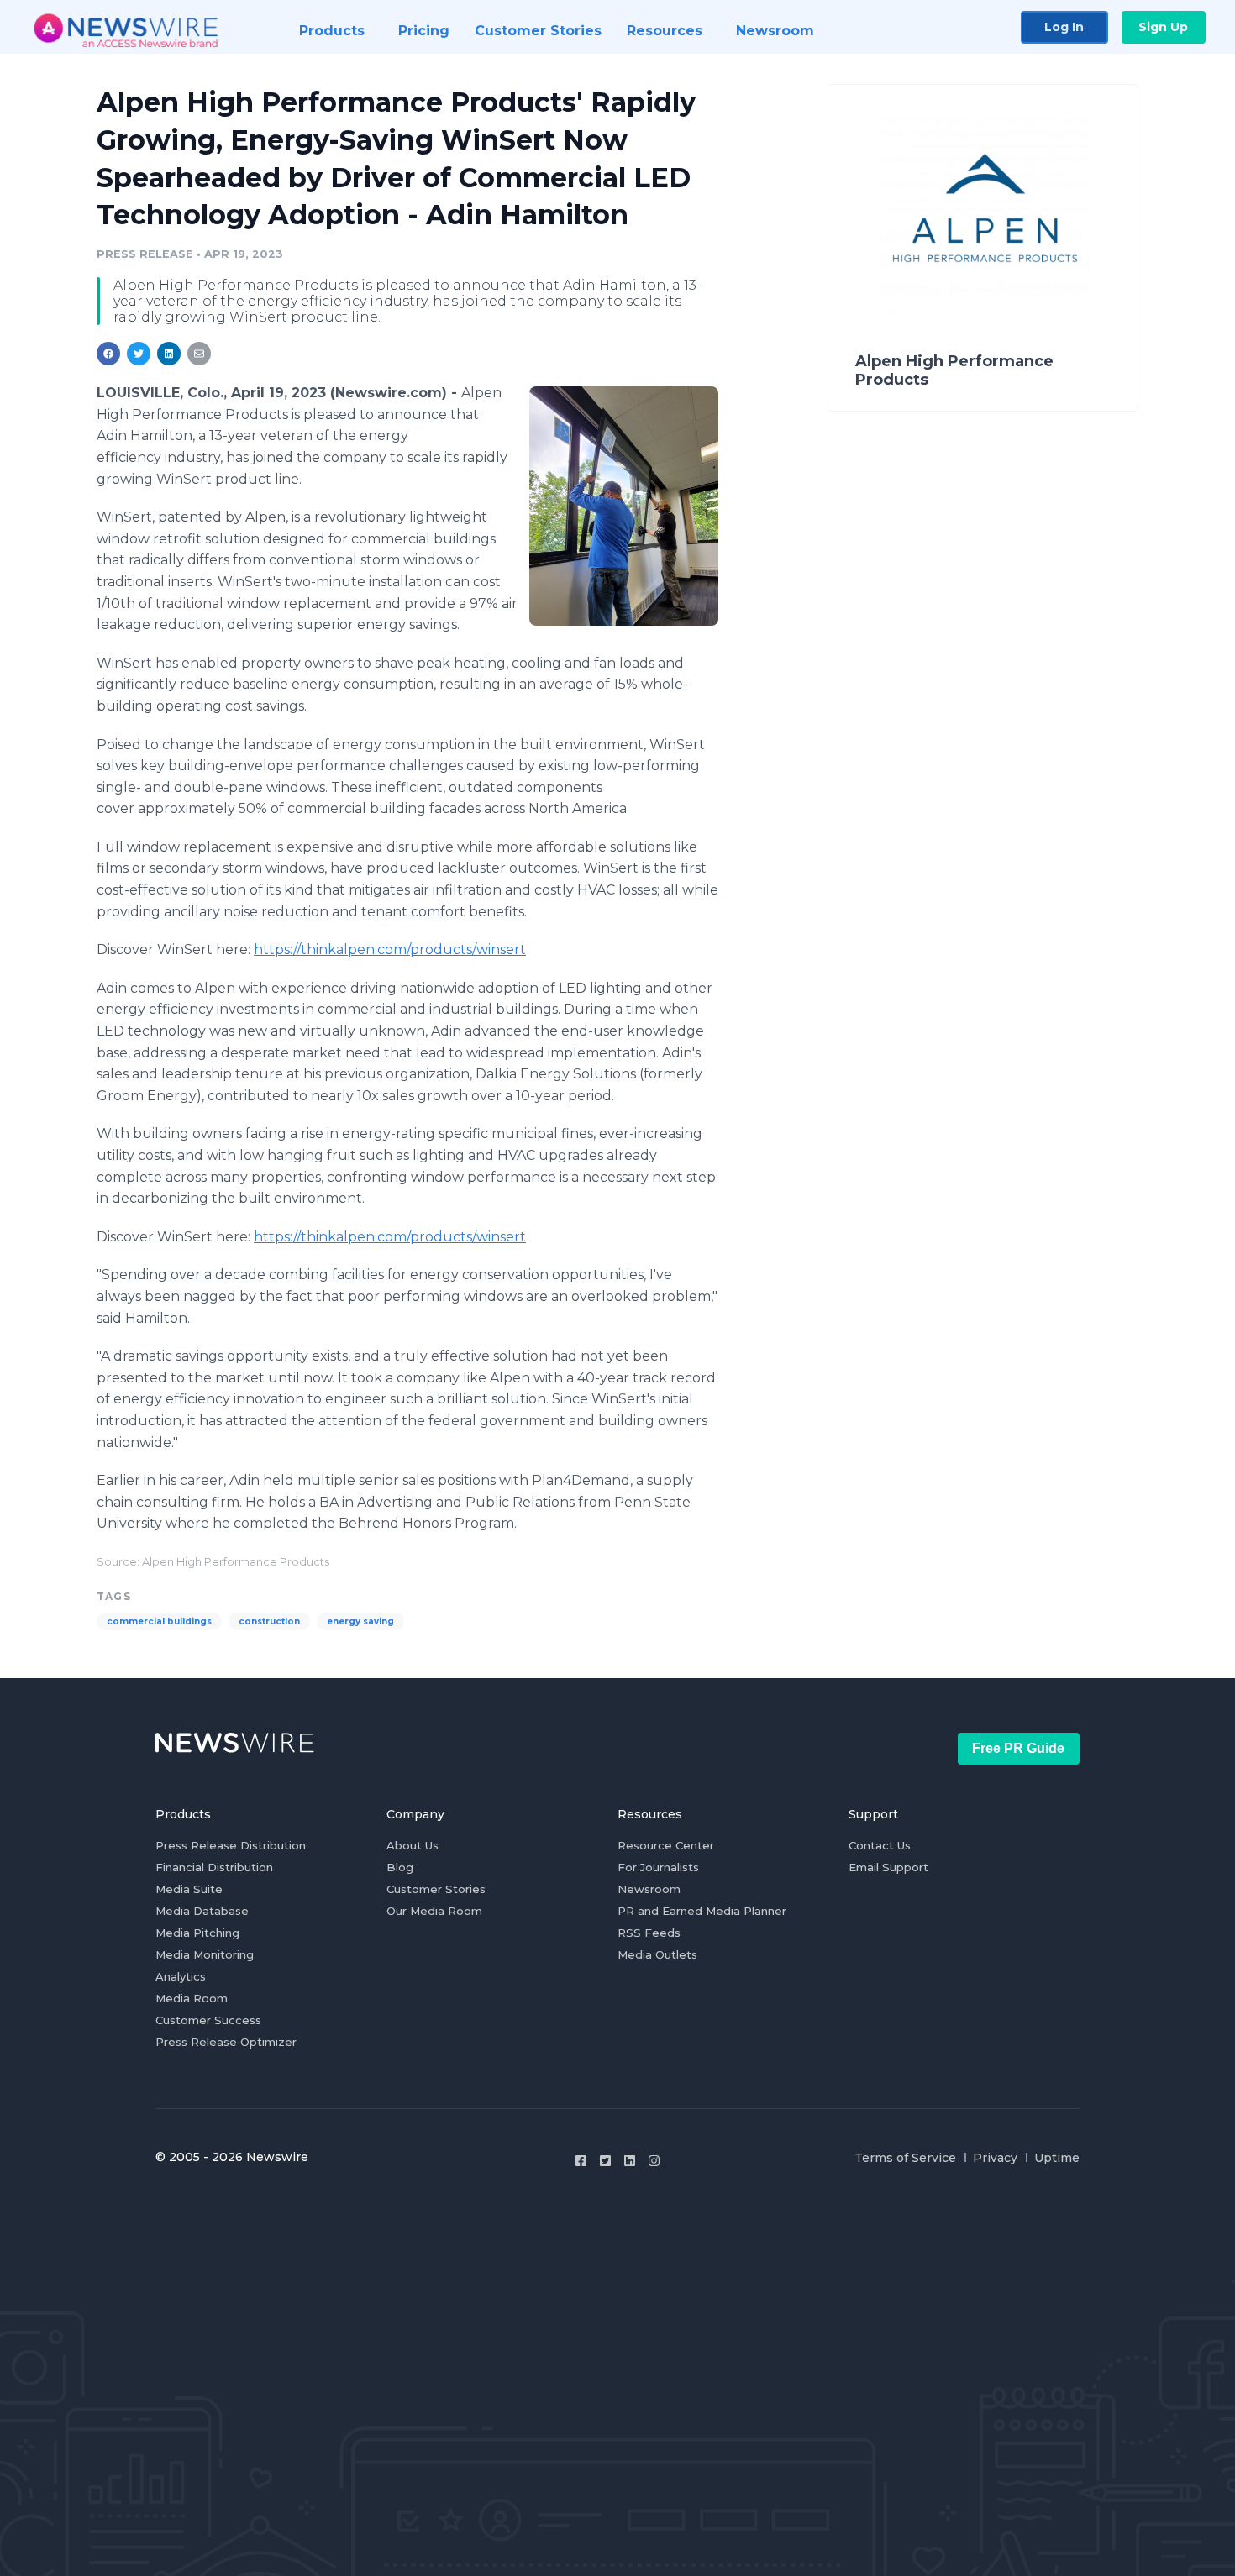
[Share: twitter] (139, 354)
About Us (413, 1845)
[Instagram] (654, 2161)
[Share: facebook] (108, 354)
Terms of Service (905, 2158)
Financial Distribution (214, 1867)
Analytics (181, 1976)
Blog (400, 1867)
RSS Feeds (649, 1933)
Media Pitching (197, 1933)
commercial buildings (159, 1621)
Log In (1064, 27)
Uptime (1057, 2158)
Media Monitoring (205, 1954)
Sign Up (1163, 27)
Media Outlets (657, 1954)
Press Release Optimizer (226, 2042)
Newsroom (649, 1889)
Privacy (995, 2158)
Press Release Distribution (231, 1845)
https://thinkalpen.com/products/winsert (390, 950)
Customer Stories (436, 1889)
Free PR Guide (1018, 1748)
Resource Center (666, 1845)
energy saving (360, 1621)
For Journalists (658, 1867)
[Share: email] (199, 354)
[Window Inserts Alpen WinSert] (624, 506)
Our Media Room (434, 1911)
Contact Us (880, 1845)
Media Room (192, 1998)
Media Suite (189, 1889)
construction (269, 1621)
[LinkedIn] (630, 2161)
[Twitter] (605, 2161)
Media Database (202, 1911)
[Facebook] (581, 2161)
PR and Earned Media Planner (702, 1911)
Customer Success (208, 2020)
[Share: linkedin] (169, 354)
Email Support (888, 1867)
